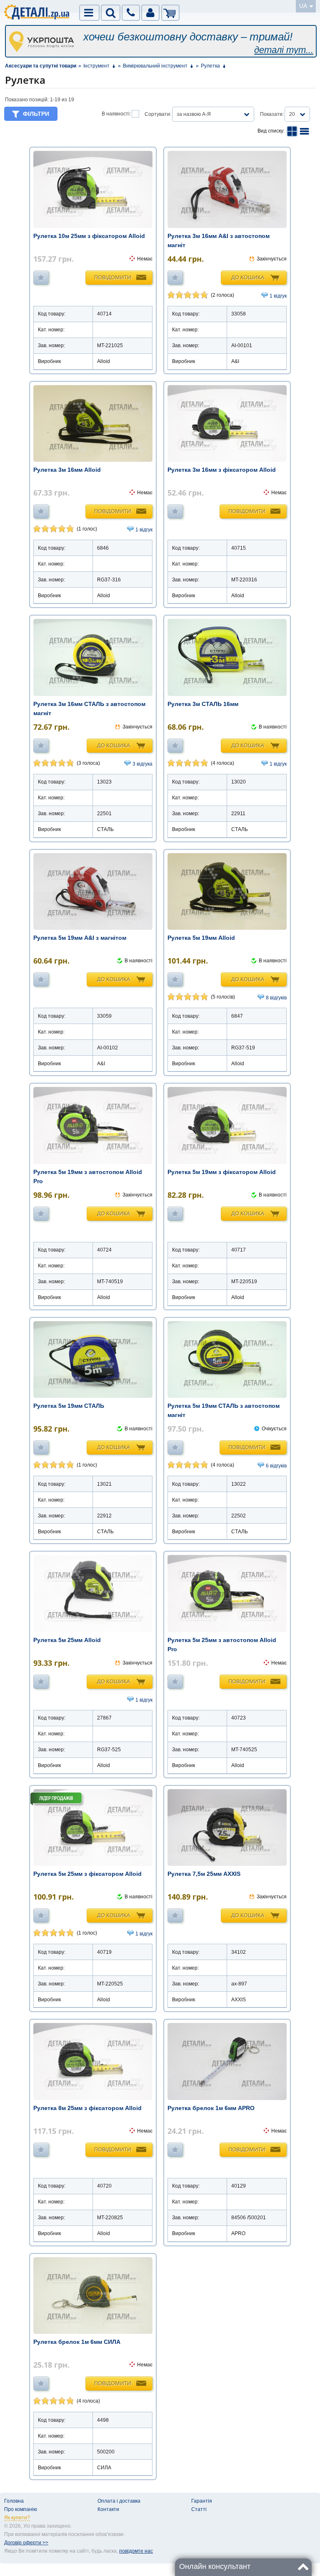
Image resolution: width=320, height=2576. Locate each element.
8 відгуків (276, 998)
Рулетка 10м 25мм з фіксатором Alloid (89, 236)
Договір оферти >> (26, 2543)
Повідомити (113, 277)
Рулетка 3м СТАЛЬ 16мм (203, 704)
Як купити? (17, 2518)
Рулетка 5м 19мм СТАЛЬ (69, 1406)
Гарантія (202, 2501)
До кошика (248, 277)
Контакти (108, 2509)
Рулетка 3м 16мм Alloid (67, 470)
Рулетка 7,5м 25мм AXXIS (204, 1874)
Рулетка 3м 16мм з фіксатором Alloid (222, 470)
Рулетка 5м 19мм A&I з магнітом (80, 938)
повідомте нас (136, 2551)
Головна (14, 2501)
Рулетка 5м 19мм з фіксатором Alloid (222, 1172)
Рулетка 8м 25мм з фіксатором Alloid (87, 2108)
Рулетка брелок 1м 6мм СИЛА (77, 2342)
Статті (199, 2509)
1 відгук (278, 296)
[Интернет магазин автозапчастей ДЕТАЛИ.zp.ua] (37, 13)
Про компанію (21, 2509)
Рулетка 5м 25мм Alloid (67, 1640)
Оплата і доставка (119, 2501)
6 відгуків (276, 1466)
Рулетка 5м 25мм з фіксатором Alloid (87, 1874)
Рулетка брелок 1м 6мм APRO (211, 2108)
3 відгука (142, 764)
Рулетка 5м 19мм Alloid (201, 938)
